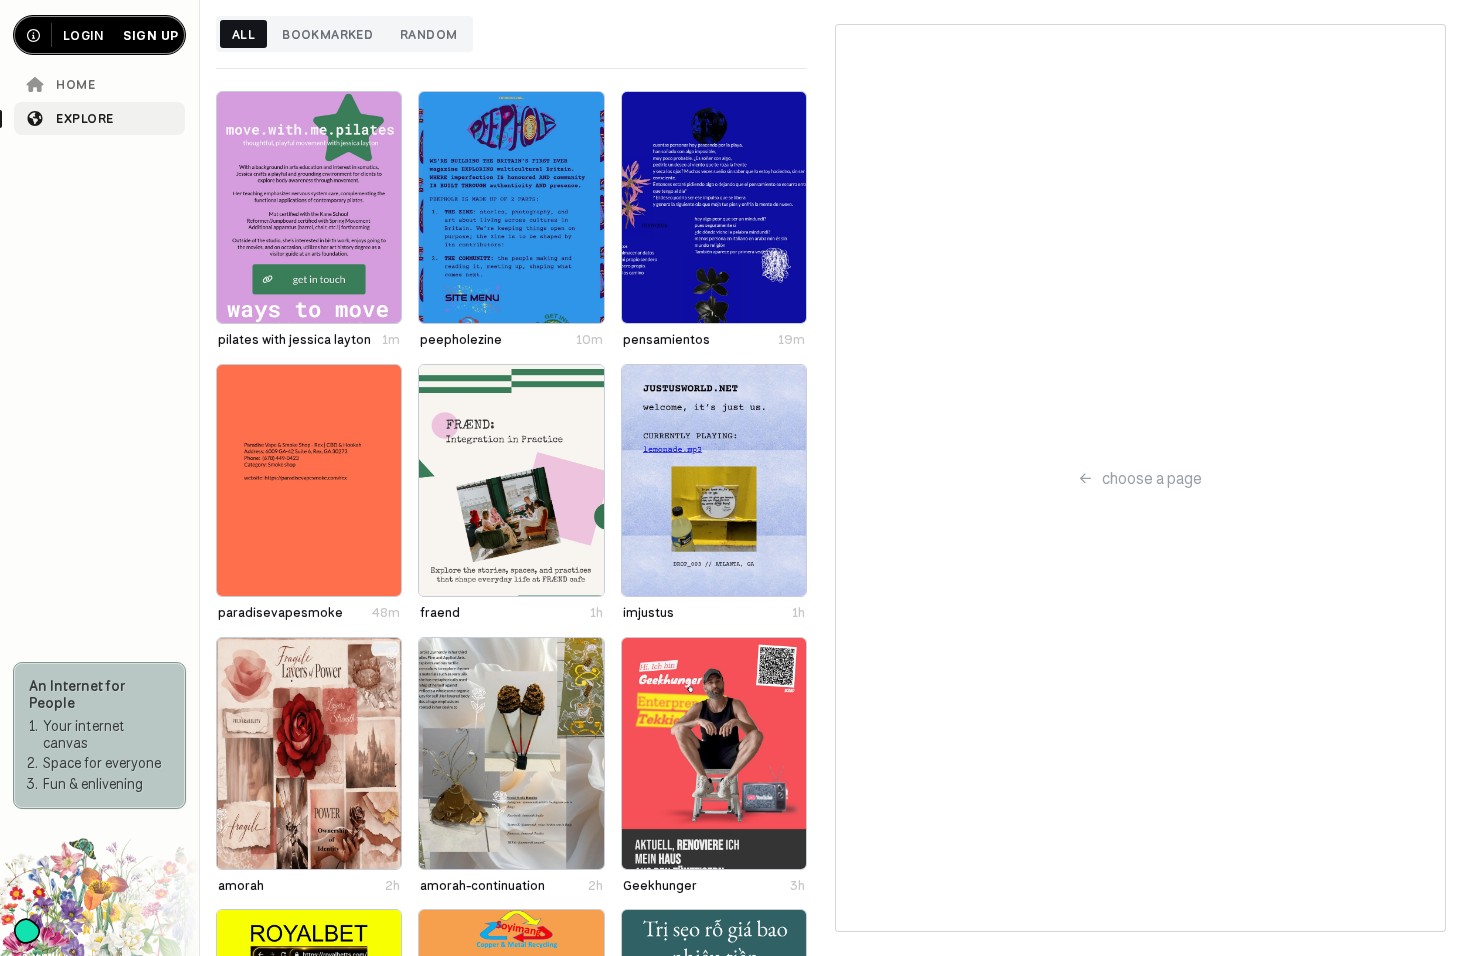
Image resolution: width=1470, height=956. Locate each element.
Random (428, 34)
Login (83, 35)
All (243, 34)
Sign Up (150, 35)
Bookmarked (327, 34)
